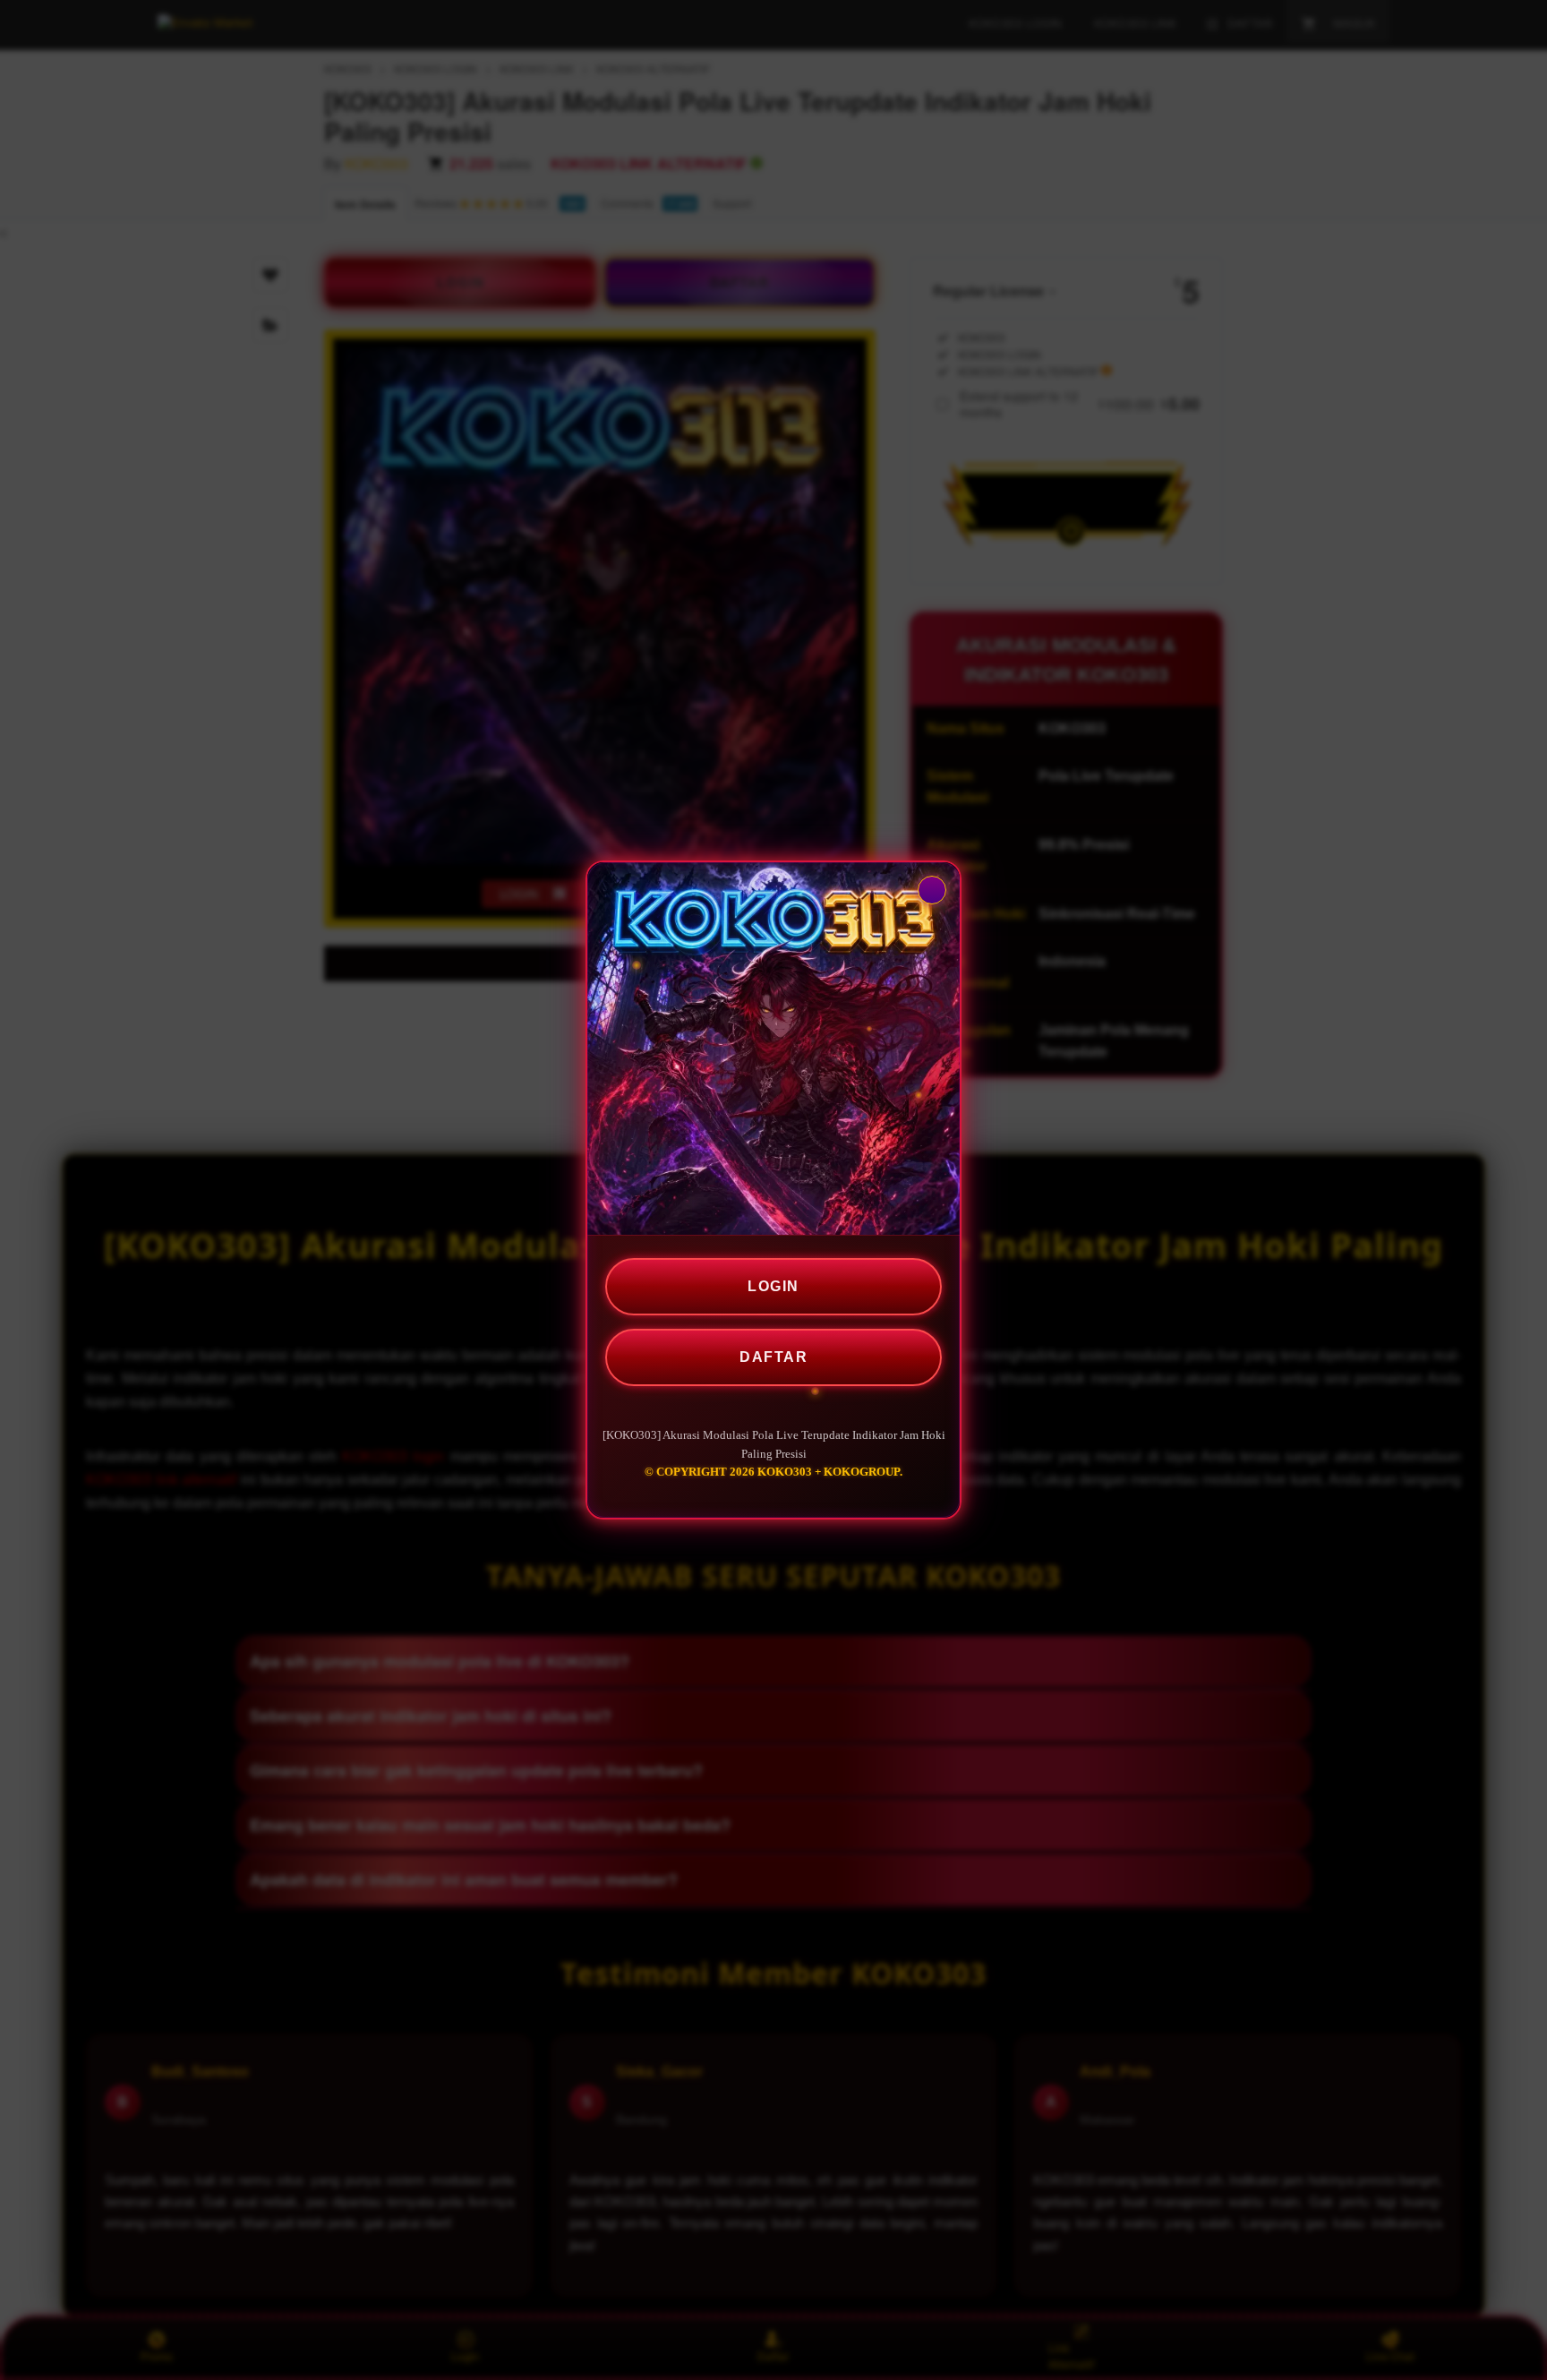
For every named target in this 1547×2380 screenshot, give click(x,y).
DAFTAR (773, 1357)
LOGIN (773, 1286)
